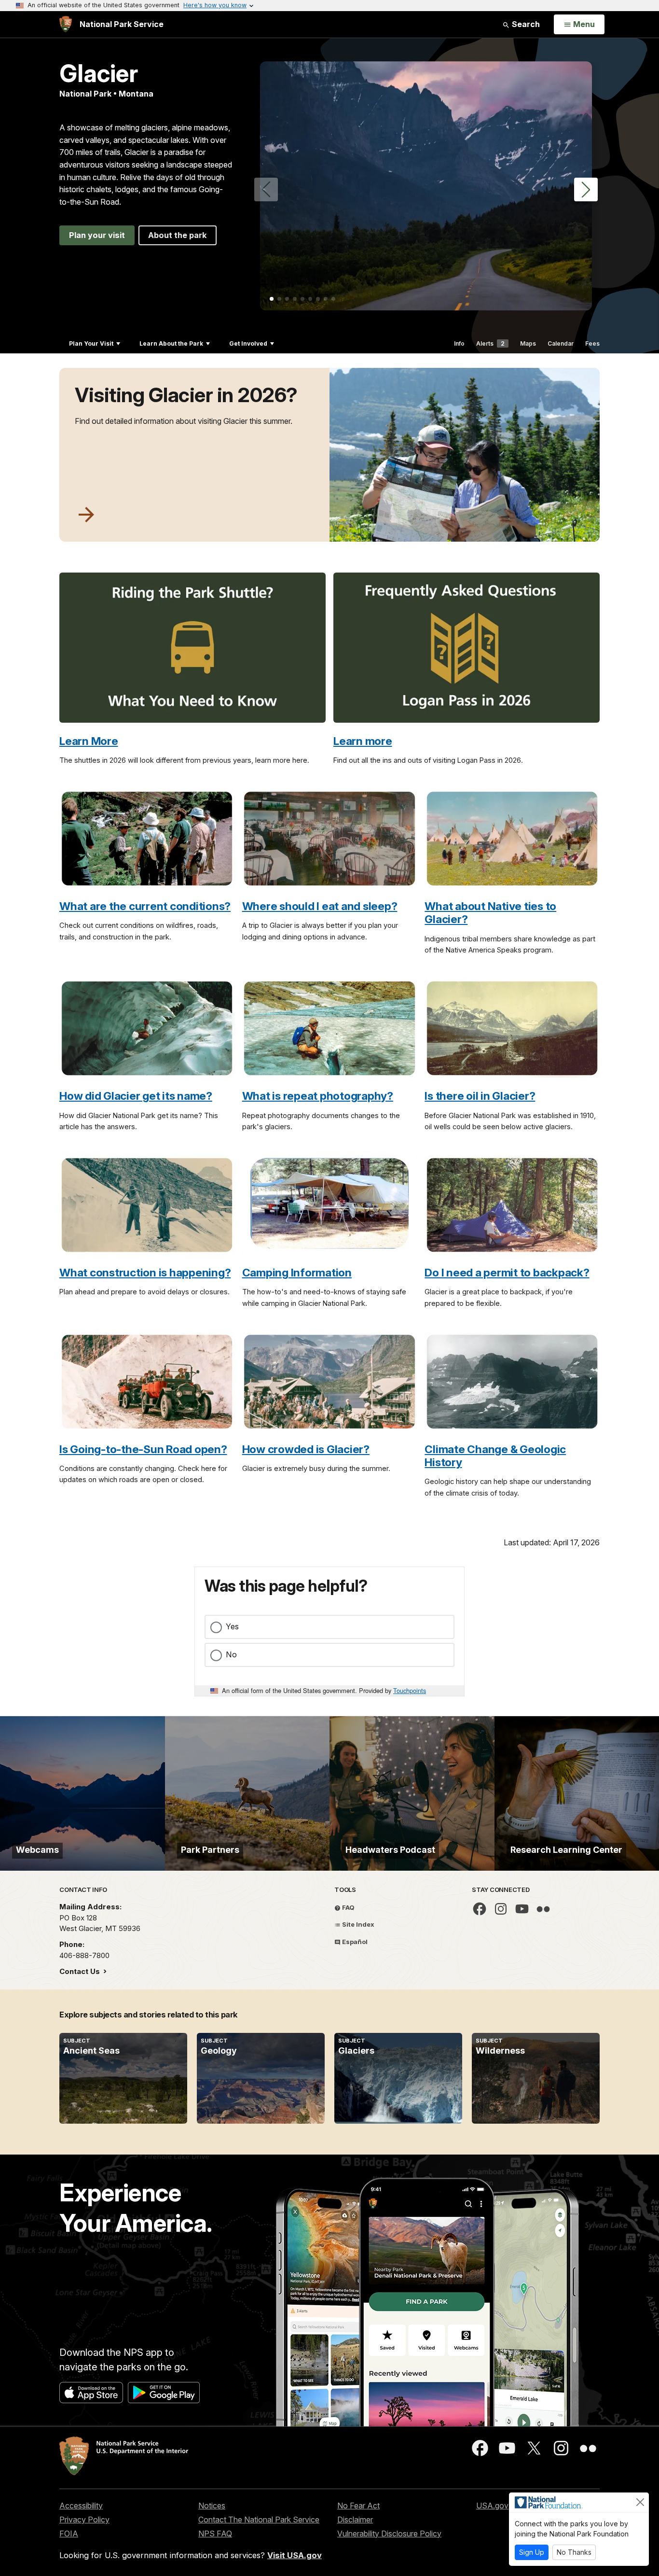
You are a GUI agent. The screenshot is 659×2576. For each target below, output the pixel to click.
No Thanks (574, 2552)
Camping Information (297, 1272)
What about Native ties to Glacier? (490, 912)
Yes (232, 1626)
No (231, 1654)
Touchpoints (410, 1690)
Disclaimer (355, 2520)
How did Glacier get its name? (136, 1096)
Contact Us (81, 1971)
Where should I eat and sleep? (320, 906)
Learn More (89, 741)
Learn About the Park (171, 343)
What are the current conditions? (145, 906)
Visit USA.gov (295, 2555)
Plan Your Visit (91, 343)
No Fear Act (358, 2506)
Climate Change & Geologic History (495, 1456)
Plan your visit (97, 235)
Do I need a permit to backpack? (507, 1272)
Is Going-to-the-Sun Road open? (143, 1449)
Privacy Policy (84, 2520)
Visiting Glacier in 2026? (186, 395)
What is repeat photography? (318, 1096)
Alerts (490, 343)
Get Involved (248, 343)
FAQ (348, 1907)
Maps (528, 343)
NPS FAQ (215, 2534)
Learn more (363, 741)
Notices (212, 2506)
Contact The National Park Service (259, 2520)
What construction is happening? (145, 1272)
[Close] (640, 2502)
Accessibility (81, 2506)
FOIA (69, 2534)
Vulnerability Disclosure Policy (389, 2534)
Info (459, 343)
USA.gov (492, 2506)
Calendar (561, 343)
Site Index (357, 1924)
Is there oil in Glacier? (480, 1096)
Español (354, 1942)
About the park (178, 235)
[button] (586, 189)
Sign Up (532, 2552)
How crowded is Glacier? (306, 1449)
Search (525, 24)
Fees (592, 343)
